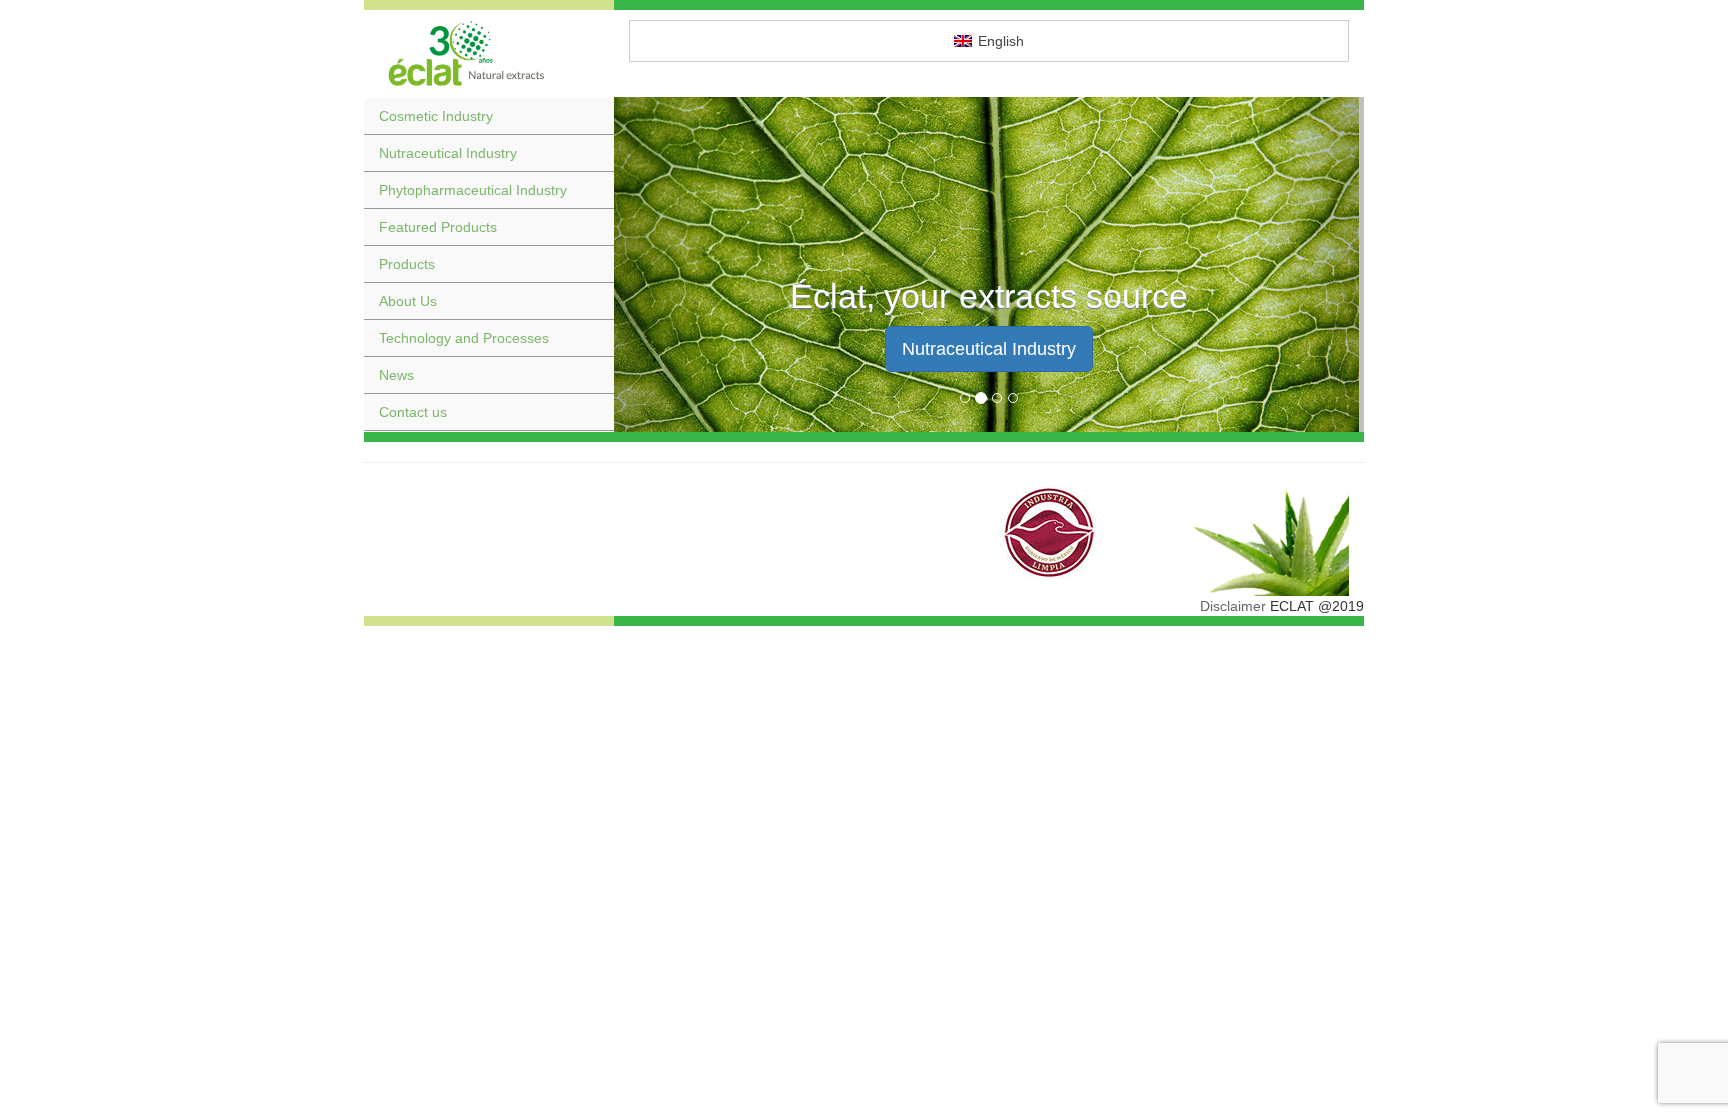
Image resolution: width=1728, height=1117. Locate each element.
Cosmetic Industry (436, 116)
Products (407, 264)
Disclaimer (1233, 606)
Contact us (413, 412)
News (396, 375)
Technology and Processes (464, 338)
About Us (408, 301)
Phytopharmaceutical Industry (473, 190)
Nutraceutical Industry (448, 153)
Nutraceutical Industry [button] (989, 349)
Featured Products (438, 227)
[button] (670, 264)
